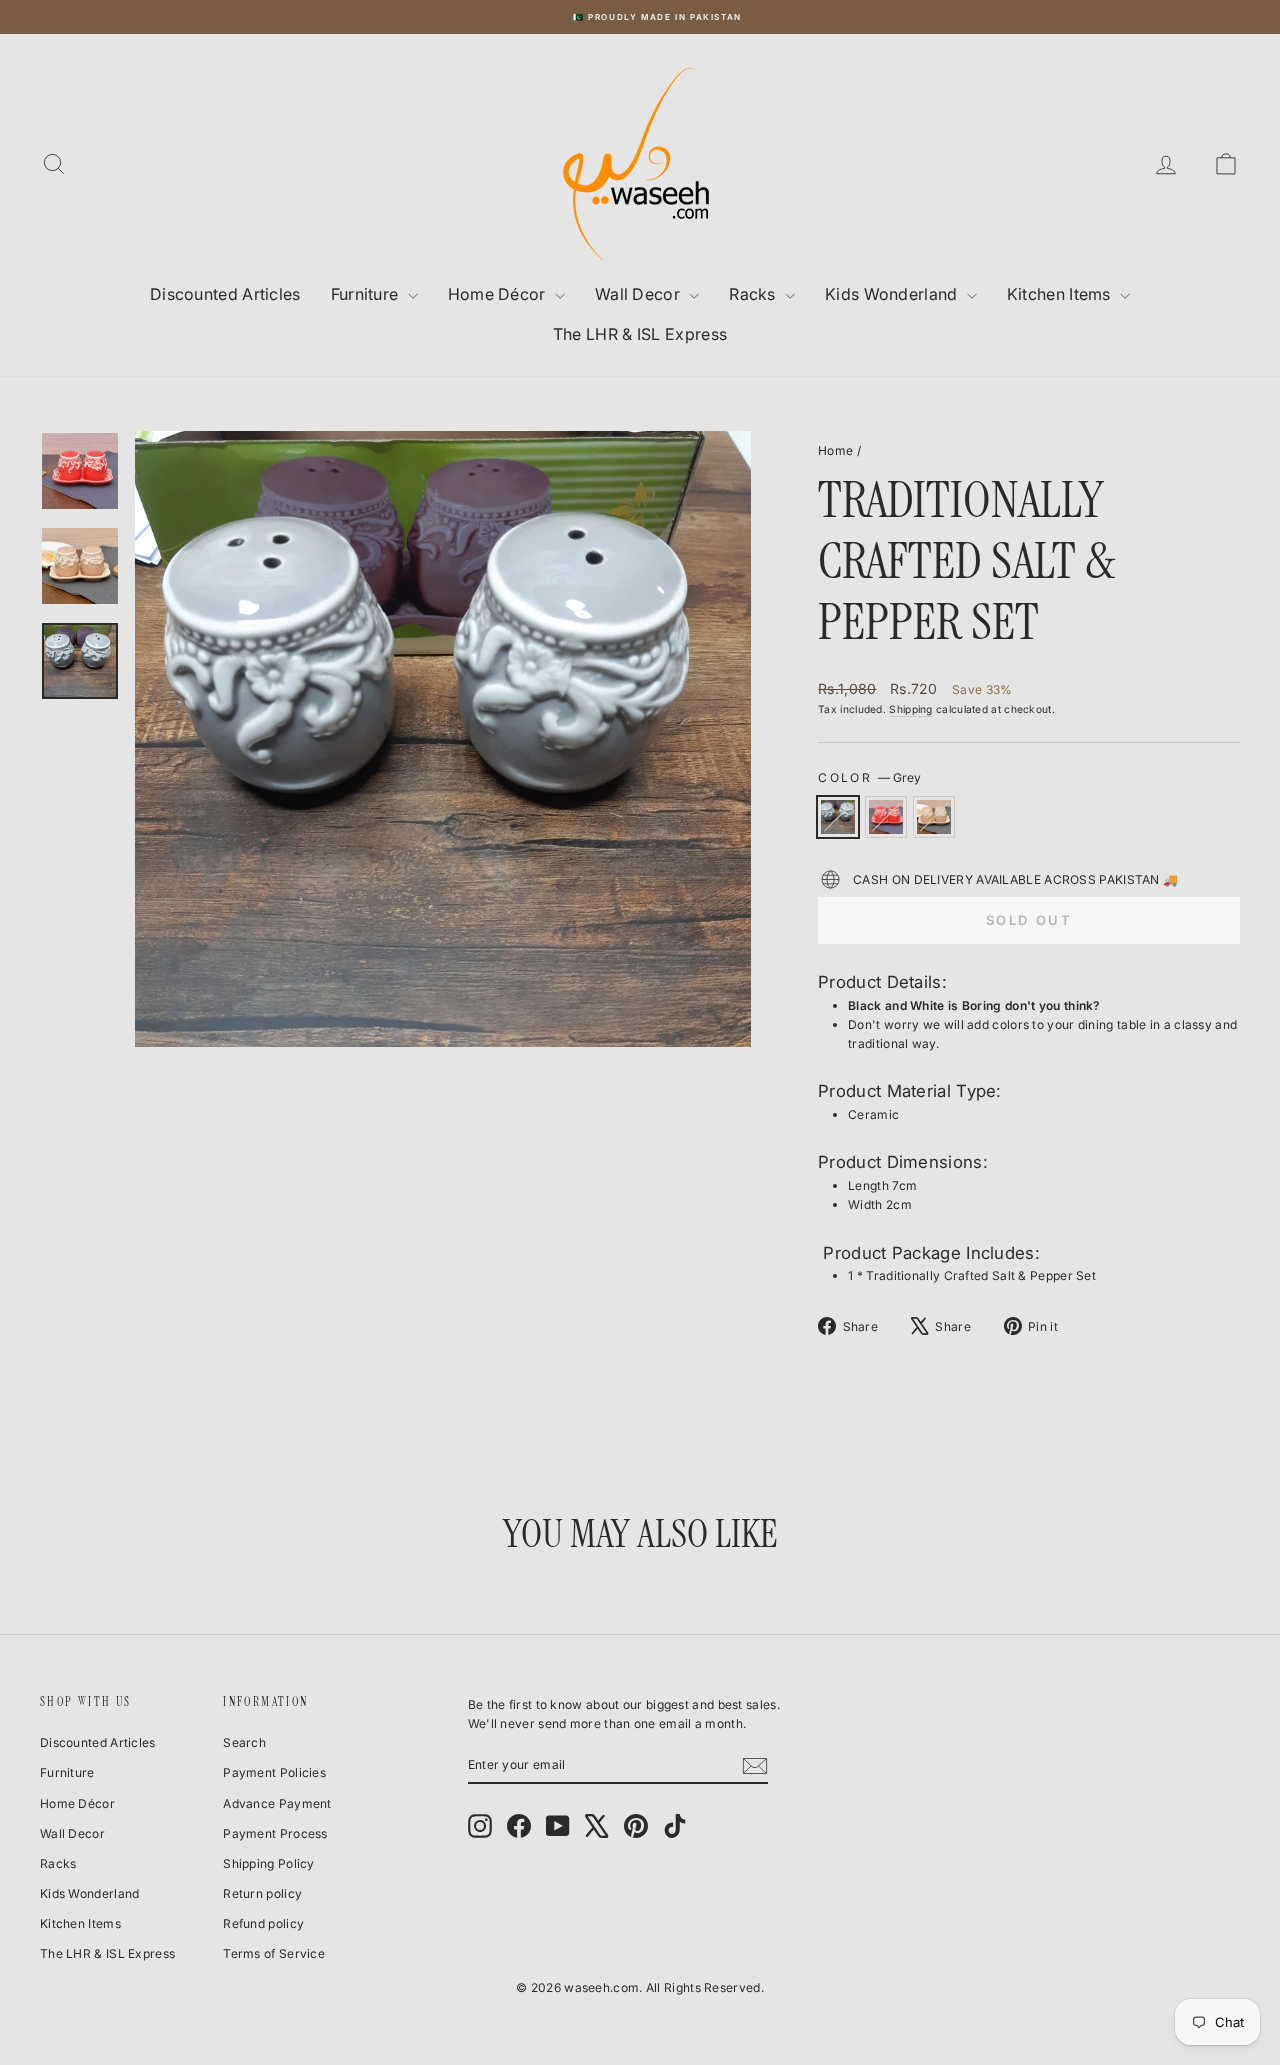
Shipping (910, 709)
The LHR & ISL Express (640, 334)
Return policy (262, 1893)
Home (835, 450)
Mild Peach (934, 817)
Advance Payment (277, 1803)
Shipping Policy (269, 1863)
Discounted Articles (225, 294)
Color (869, 777)
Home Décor (499, 294)
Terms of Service (274, 1953)
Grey (838, 817)
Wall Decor (639, 294)
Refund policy (263, 1923)
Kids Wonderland (893, 294)
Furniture (367, 294)
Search (244, 1742)
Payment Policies (274, 1772)
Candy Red (886, 817)
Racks (754, 294)
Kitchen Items (1061, 294)
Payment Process (275, 1833)
